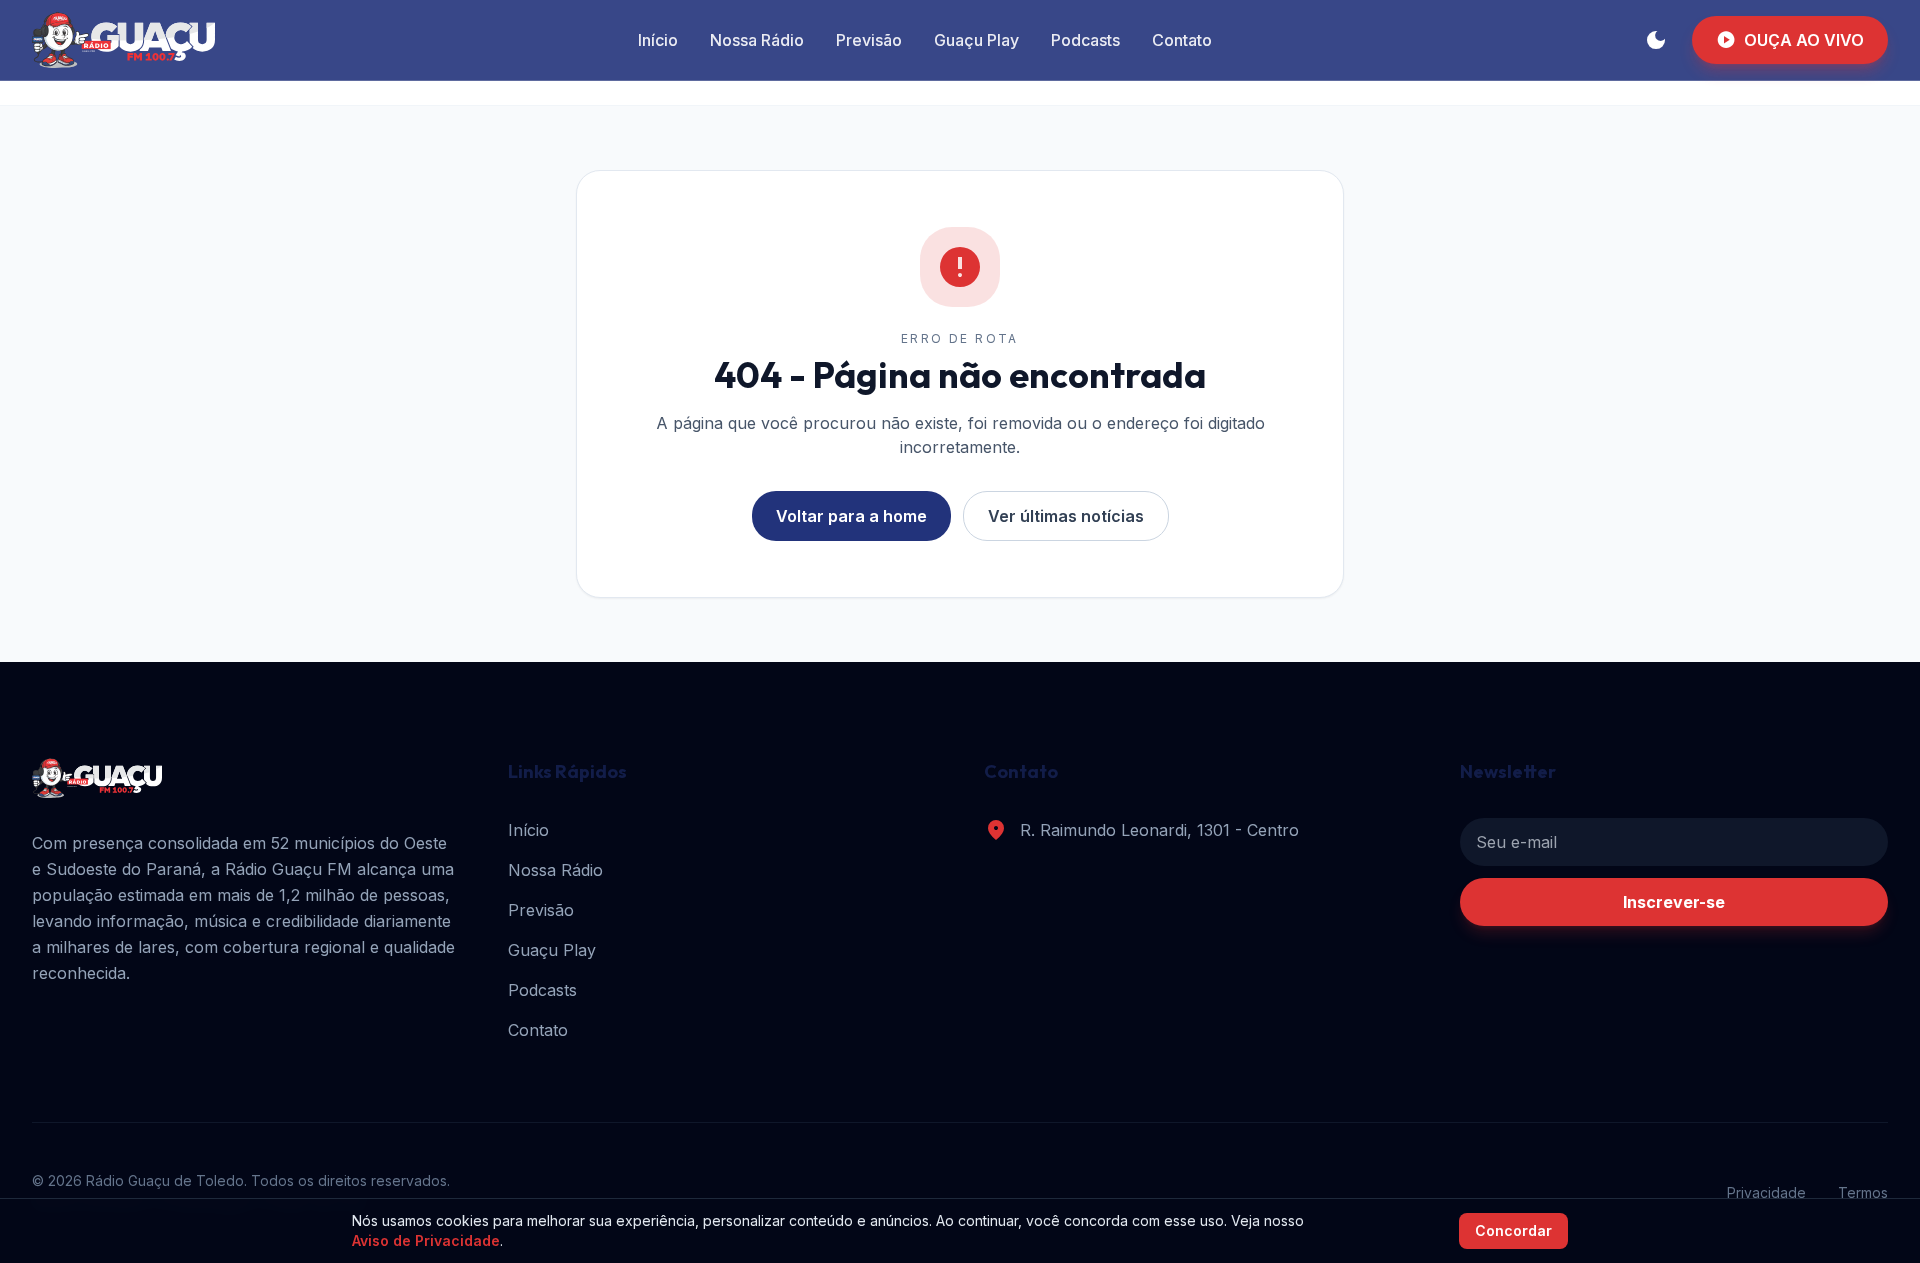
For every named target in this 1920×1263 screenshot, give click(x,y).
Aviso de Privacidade (426, 1240)
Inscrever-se (1674, 902)
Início (658, 40)
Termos (1863, 1192)
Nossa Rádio (757, 40)
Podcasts (1085, 40)
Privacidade (1766, 1192)
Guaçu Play (976, 40)
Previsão (869, 40)
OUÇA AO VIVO (1790, 40)
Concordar (1513, 1230)
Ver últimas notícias (1066, 516)
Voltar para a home (851, 516)
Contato (1182, 40)
